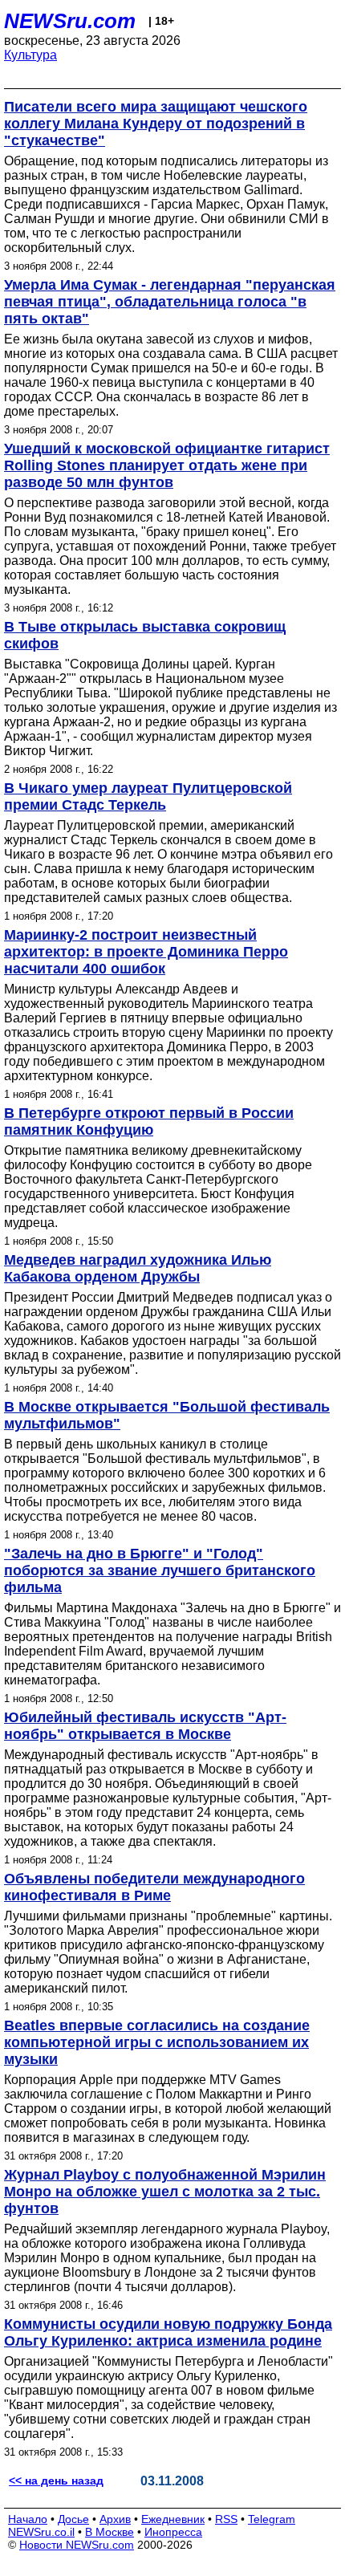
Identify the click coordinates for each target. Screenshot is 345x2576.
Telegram (272, 2519)
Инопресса (173, 2532)
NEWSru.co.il (41, 2532)
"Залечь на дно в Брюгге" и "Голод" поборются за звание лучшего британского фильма (160, 1570)
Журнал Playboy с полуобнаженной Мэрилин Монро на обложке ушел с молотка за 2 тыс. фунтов (165, 2192)
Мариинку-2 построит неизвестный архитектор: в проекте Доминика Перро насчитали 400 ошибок (146, 952)
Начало (28, 2519)
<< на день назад (56, 2481)
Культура (30, 55)
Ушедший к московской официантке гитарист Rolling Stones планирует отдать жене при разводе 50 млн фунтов (167, 465)
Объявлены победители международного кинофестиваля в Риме (154, 1887)
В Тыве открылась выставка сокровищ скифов (145, 635)
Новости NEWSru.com (77, 2545)
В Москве (110, 2532)
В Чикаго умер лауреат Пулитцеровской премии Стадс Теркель (148, 796)
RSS (226, 2519)
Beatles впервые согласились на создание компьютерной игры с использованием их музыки (157, 2042)
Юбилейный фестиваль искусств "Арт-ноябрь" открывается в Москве (145, 1726)
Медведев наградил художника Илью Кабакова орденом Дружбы (138, 1268)
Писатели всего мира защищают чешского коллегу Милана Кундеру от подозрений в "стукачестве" (156, 124)
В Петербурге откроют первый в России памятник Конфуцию (149, 1121)
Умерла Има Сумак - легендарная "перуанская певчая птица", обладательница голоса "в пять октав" (170, 302)
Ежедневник (173, 2519)
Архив (115, 2519)
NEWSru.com (70, 21)
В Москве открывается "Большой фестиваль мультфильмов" (167, 1415)
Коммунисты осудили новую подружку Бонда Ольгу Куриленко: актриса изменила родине (168, 2332)
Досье (73, 2519)
